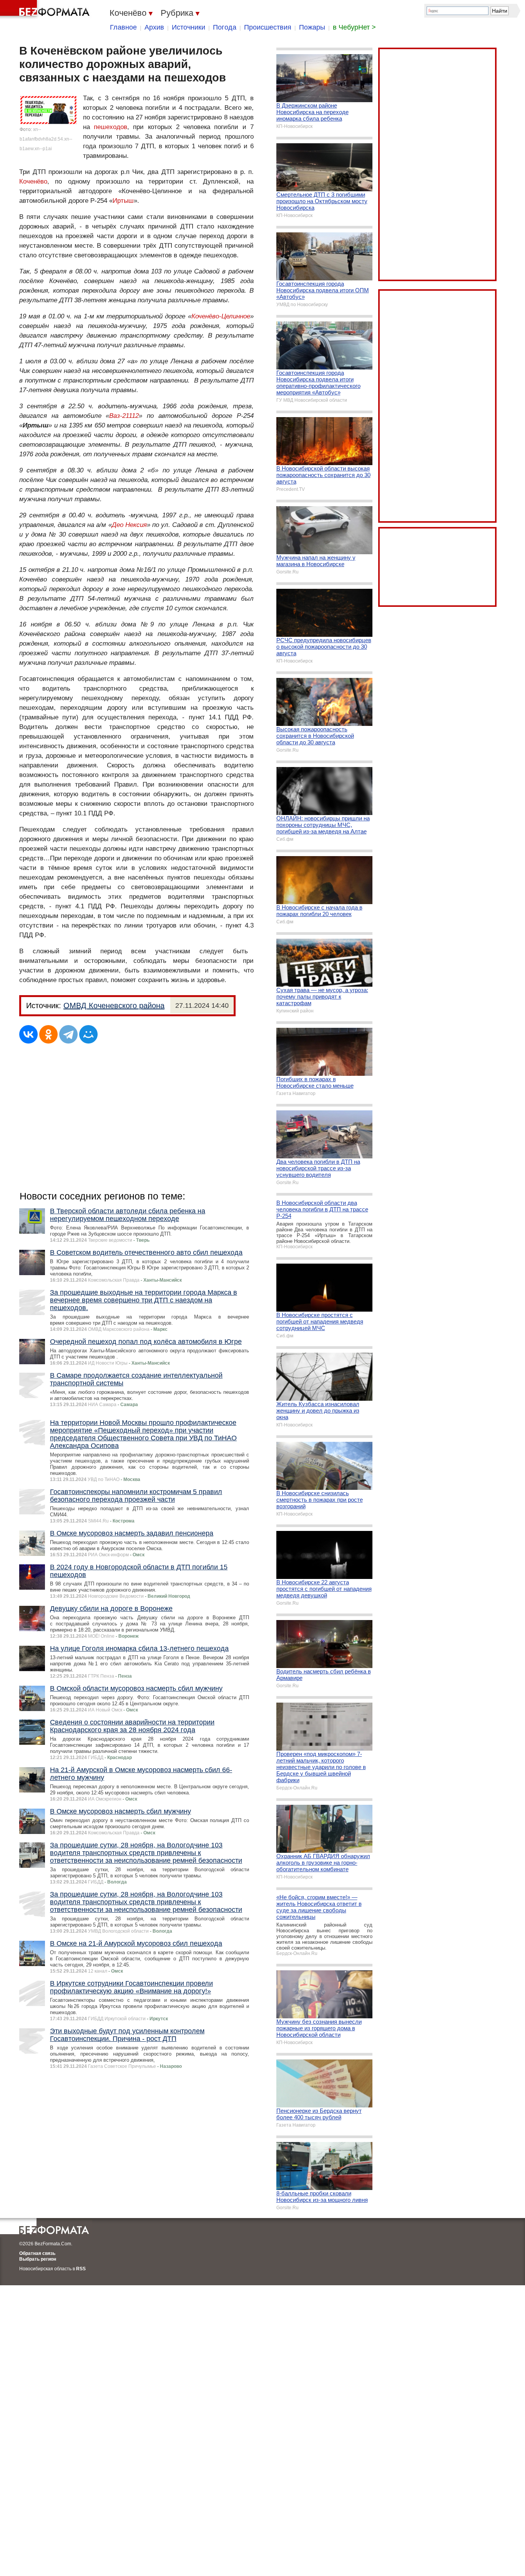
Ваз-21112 (124, 416)
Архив (154, 27)
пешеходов (110, 127)
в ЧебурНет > (354, 27)
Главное (123, 27)
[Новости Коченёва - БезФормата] (46, 10)
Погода (225, 27)
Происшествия (268, 27)
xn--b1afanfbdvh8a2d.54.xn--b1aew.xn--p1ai (46, 139)
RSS (81, 2269)
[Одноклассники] (48, 1034)
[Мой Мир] (88, 1034)
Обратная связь (37, 2253)
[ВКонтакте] (28, 1034)
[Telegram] (68, 1034)
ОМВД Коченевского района (114, 1006)
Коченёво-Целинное (221, 316)
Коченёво (33, 181)
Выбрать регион (38, 2259)
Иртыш (123, 201)
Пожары (312, 27)
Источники (189, 27)
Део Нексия (129, 525)
